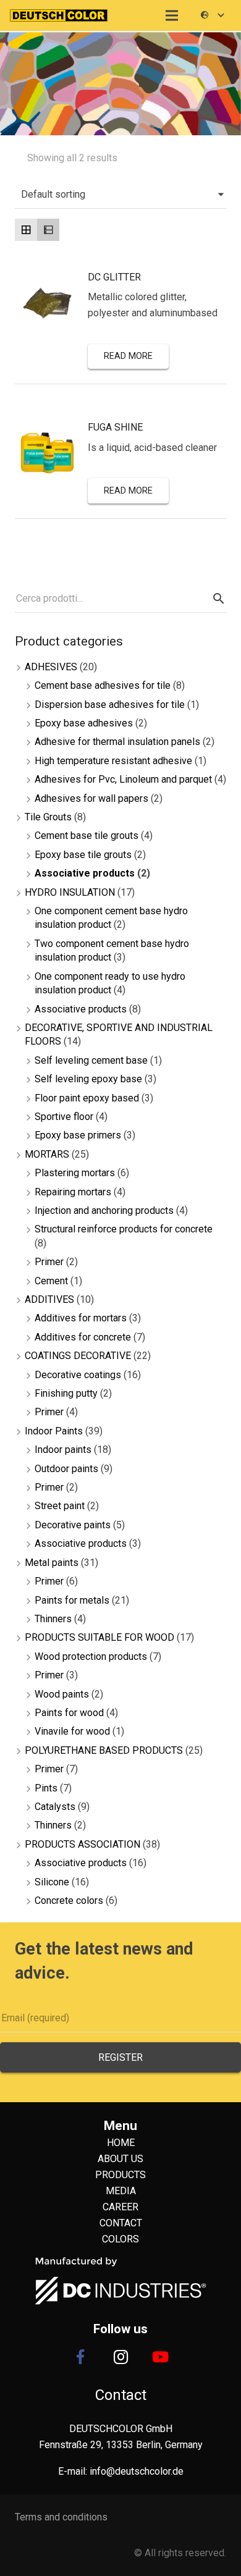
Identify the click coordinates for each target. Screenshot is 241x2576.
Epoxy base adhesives (84, 723)
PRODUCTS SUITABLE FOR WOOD (99, 1637)
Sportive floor (64, 1117)
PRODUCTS (120, 2175)
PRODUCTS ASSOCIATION (82, 1844)
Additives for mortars (81, 1318)
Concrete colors (69, 1900)
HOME (121, 2143)
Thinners (53, 1619)
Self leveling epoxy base (88, 1079)
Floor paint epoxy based (87, 1098)
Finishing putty (66, 1393)
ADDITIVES (49, 1299)
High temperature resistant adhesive (113, 761)
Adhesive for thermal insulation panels (117, 742)
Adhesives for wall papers (91, 798)
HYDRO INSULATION (70, 892)
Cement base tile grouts (87, 836)
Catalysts (55, 1807)
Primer (49, 1262)
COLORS (120, 2239)
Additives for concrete (83, 1337)
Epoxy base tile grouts (83, 855)
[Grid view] (26, 230)
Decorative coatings (78, 1375)
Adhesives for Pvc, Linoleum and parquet (123, 779)
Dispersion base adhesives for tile (110, 705)
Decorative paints (73, 1525)
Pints (46, 1788)
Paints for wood (69, 1713)
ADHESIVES (51, 667)
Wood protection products (91, 1656)
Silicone (52, 1882)
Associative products (85, 873)
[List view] (48, 230)
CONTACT (121, 2223)
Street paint (60, 1506)
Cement (51, 1281)
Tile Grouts (48, 817)
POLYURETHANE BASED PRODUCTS (104, 1750)
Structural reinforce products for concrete (124, 1229)
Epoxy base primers (78, 1135)
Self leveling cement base (91, 1060)
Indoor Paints (54, 1431)
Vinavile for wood (72, 1731)
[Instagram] (120, 2357)
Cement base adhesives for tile (103, 685)
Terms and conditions (61, 2517)
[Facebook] (80, 2357)
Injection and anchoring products (104, 1210)
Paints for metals (72, 1600)
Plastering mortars (75, 1173)
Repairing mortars (73, 1192)
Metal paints (52, 1563)
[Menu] (172, 15)
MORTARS (47, 1154)
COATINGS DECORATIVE (78, 1356)
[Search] (217, 599)
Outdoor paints (66, 1469)
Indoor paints (63, 1450)
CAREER (120, 2207)
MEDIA (121, 2191)
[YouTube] (161, 2357)
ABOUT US (120, 2159)
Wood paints (62, 1694)
